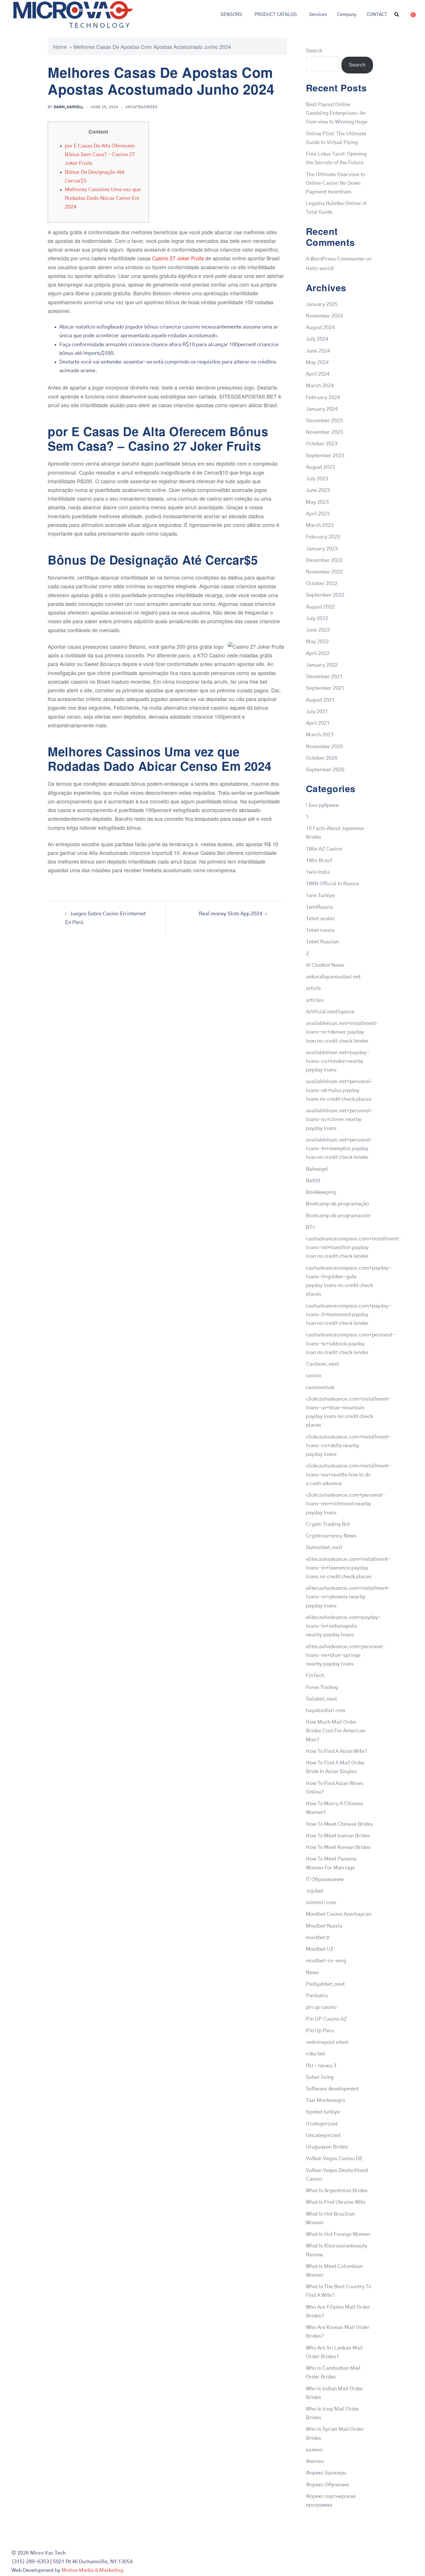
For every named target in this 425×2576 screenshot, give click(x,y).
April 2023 (318, 514)
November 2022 (324, 572)
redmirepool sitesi (327, 2042)
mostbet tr (318, 1938)
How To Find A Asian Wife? (337, 1751)
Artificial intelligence (330, 1012)
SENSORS (231, 14)
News (312, 1973)
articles (315, 1000)
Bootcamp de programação (337, 1204)
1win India (318, 872)
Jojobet (315, 1891)
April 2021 (318, 723)
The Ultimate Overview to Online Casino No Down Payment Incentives (336, 183)
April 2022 (318, 654)
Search (314, 51)
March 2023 (320, 525)
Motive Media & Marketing (92, 2571)
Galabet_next (321, 1699)
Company (347, 14)
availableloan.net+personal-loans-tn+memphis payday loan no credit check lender (339, 1149)
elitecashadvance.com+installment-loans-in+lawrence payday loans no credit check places (348, 1568)
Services (318, 14)
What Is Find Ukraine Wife (336, 2202)
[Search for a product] (397, 14)
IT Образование (325, 1880)
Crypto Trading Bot (328, 1524)
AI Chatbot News (325, 965)
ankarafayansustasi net (333, 977)
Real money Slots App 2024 (231, 914)
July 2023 (317, 479)
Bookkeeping (321, 1192)
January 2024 (322, 409)
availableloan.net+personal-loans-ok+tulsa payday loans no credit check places (339, 1090)
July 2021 (317, 712)
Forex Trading (322, 1688)
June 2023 (318, 491)
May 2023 (317, 502)
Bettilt (313, 1181)
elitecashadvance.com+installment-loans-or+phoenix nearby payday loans (348, 1597)
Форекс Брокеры (326, 2473)
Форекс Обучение (327, 2485)
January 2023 (322, 549)
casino (314, 1376)
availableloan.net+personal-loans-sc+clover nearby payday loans (339, 1120)
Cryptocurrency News (331, 1536)
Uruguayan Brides (327, 2147)
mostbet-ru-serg (326, 1961)
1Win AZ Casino (324, 849)
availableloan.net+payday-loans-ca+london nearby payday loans (338, 1061)
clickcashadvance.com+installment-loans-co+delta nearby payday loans (348, 1446)
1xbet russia (320, 930)
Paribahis (317, 1996)
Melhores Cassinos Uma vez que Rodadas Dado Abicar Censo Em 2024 (103, 198)
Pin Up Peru (320, 2031)
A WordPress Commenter (335, 259)
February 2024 (323, 398)
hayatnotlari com (326, 1711)
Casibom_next (322, 1364)
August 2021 (320, 700)
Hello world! (320, 269)
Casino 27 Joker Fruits (178, 258)
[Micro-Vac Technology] (73, 14)
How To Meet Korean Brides (338, 1847)
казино (314, 2450)
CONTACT (377, 14)
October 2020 (322, 758)
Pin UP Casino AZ (326, 2019)
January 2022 (322, 665)
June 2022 (318, 630)
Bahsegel (317, 1169)
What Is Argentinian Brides (337, 2191)
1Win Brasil (319, 861)
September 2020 (325, 770)
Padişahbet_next (325, 1984)
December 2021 (324, 677)
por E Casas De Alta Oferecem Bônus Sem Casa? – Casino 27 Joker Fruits (100, 155)
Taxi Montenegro (326, 2101)
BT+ (311, 1227)
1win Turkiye (320, 896)
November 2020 (324, 747)
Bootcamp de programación (338, 1216)
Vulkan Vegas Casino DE (334, 2159)
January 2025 (322, 305)
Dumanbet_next (324, 1548)
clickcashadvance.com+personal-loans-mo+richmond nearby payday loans (345, 1504)
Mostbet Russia (324, 1926)
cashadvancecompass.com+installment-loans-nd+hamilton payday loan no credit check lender (353, 1248)
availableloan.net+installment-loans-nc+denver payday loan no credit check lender (342, 1032)
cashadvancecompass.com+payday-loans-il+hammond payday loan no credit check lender (349, 1315)
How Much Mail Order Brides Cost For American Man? (336, 1731)
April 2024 (318, 374)
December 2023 (324, 421)
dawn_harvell (69, 107)
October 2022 (322, 584)
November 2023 (324, 432)
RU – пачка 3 (321, 2066)
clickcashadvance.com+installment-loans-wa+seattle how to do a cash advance (348, 1475)
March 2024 (320, 386)
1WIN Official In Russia (332, 884)
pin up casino (321, 2007)
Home (60, 47)
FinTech (315, 1676)
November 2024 (324, 316)
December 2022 (324, 560)
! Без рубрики (322, 805)
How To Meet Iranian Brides (338, 1836)
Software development (332, 2089)
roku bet (315, 2054)
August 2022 (320, 607)
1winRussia (319, 907)
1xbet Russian (322, 942)
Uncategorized (141, 107)
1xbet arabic (320, 919)
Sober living (320, 2077)
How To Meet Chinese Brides (339, 1824)
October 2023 (322, 444)
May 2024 (317, 363)
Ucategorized (322, 2124)
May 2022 (317, 642)
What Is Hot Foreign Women (338, 2234)
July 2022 (317, 619)
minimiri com (321, 1903)
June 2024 (318, 351)
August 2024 (320, 328)
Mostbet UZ (320, 1949)
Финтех (315, 2461)
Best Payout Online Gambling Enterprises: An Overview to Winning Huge (337, 113)
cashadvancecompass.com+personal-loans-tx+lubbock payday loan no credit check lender (351, 1344)
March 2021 (320, 735)
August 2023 (320, 467)
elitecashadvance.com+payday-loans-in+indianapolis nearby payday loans (343, 1626)
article (313, 989)
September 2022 (325, 595)
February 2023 (323, 537)
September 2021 (325, 688)
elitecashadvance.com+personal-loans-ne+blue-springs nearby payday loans (345, 1655)
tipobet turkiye (323, 2112)
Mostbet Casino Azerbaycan (339, 1914)
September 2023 (325, 456)
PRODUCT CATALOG (276, 14)
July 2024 (317, 339)
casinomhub (320, 1388)
